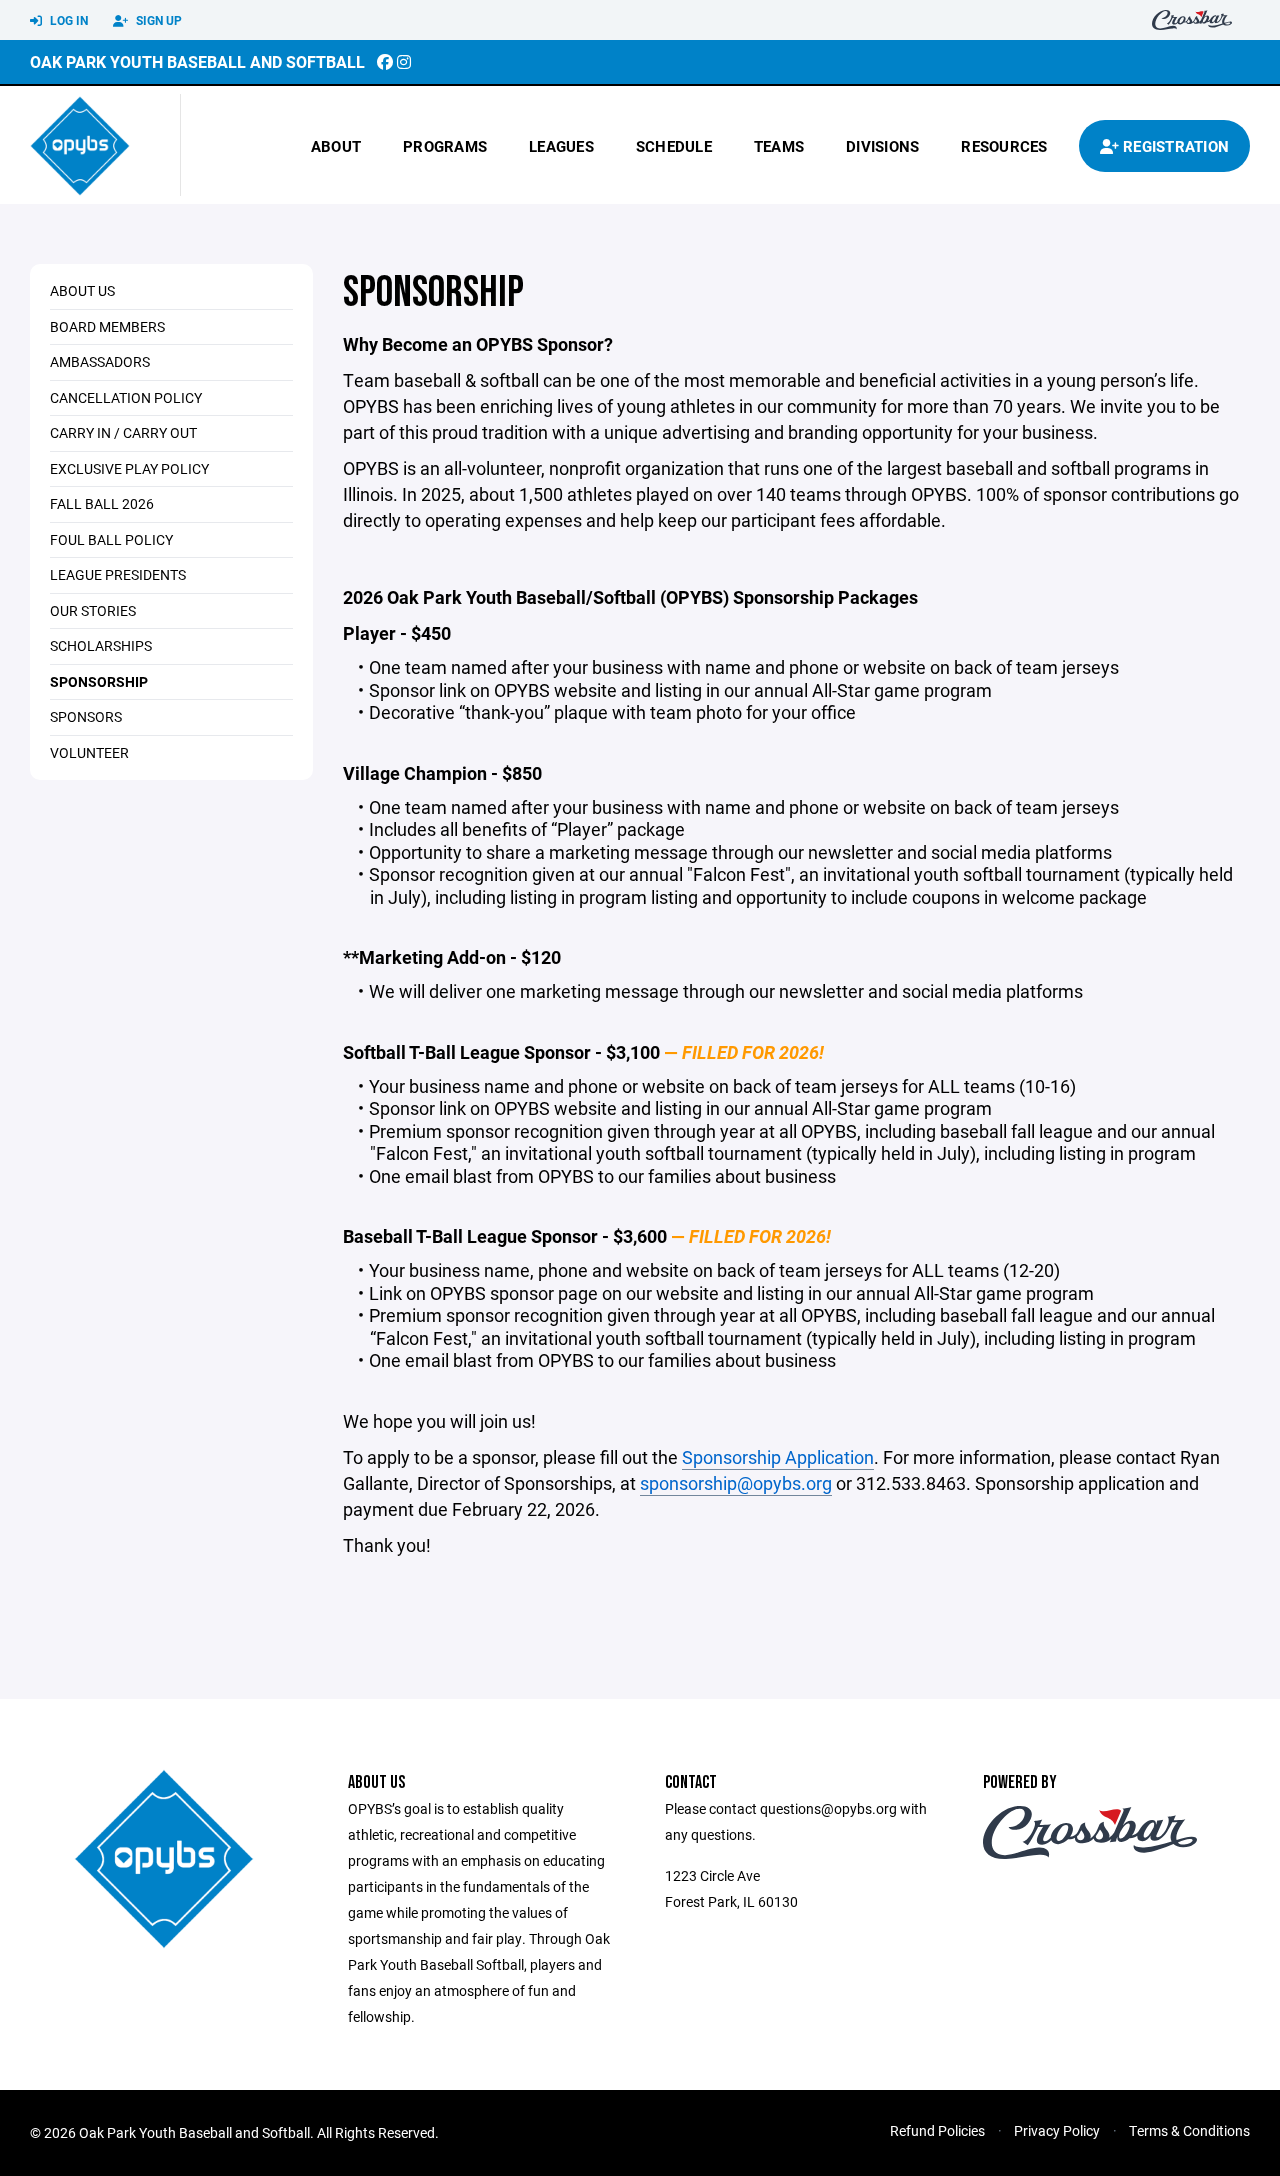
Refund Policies (937, 2130)
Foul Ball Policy (111, 539)
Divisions (882, 146)
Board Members (107, 326)
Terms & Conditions (1189, 2130)
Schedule (674, 146)
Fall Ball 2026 (102, 503)
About (336, 146)
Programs (445, 146)
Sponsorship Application (778, 1457)
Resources (1004, 146)
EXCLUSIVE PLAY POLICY (129, 468)
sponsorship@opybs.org (736, 1483)
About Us (82, 290)
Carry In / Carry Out (123, 432)
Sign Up (157, 20)
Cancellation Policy (126, 397)
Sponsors (86, 716)
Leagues (561, 146)
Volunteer (89, 752)
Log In (67, 20)
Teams (779, 146)
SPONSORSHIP (99, 681)
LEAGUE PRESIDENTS (118, 574)
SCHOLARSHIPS (101, 645)
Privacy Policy (1057, 2130)
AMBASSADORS (100, 361)
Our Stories (93, 610)
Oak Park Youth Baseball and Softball (197, 61)
